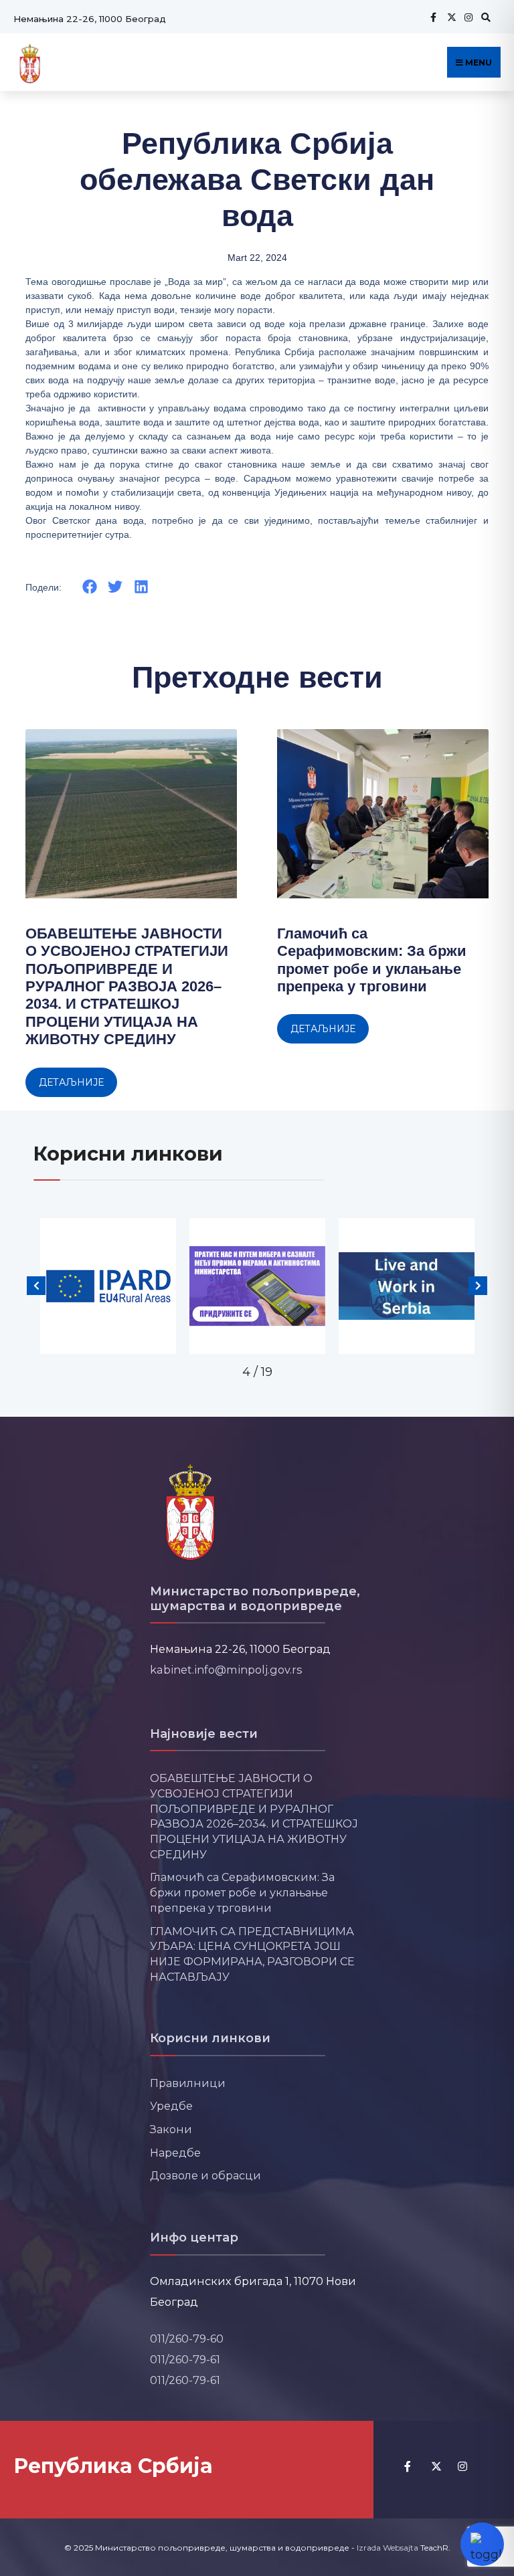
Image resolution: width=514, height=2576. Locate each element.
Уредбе (171, 2106)
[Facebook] (433, 17)
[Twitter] (450, 17)
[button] (89, 587)
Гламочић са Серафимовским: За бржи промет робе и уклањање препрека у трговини (372, 960)
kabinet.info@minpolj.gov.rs (226, 1670)
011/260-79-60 (187, 2339)
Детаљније (71, 1082)
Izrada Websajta (388, 2548)
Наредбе (175, 2153)
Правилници (188, 2083)
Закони (171, 2129)
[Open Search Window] (484, 17)
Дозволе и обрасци (205, 2175)
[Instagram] (467, 17)
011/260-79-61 (185, 2359)
